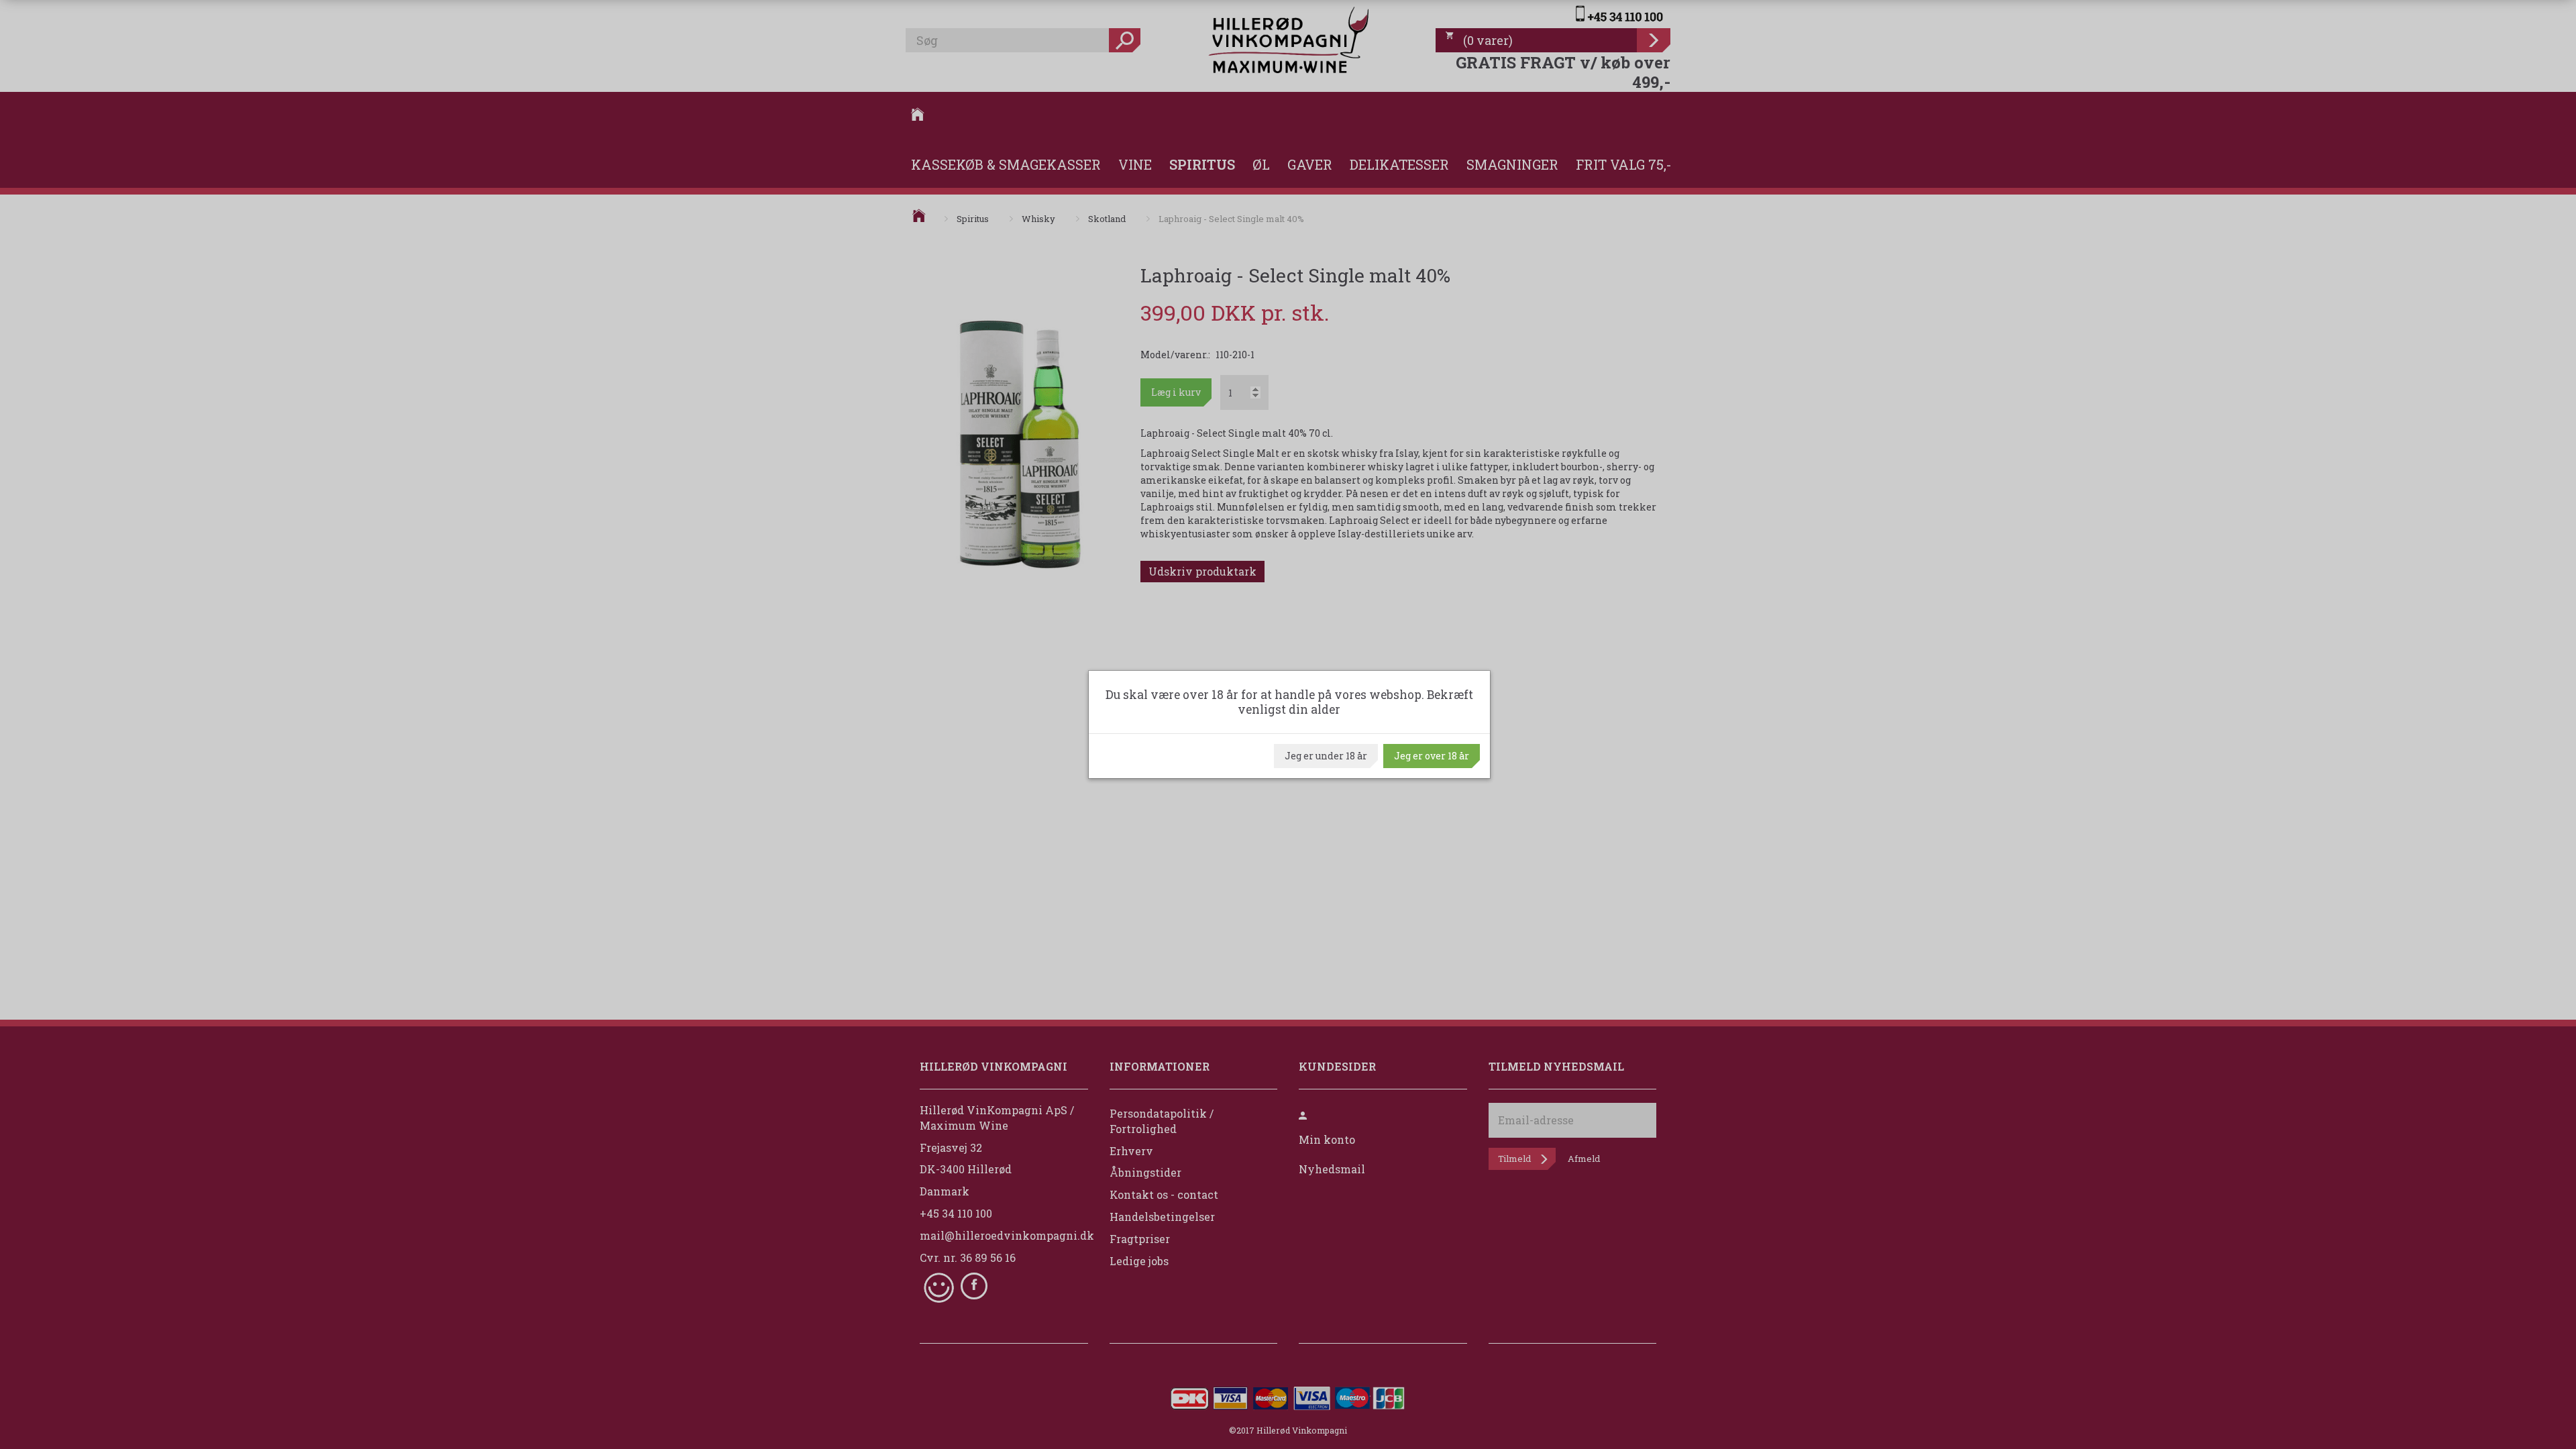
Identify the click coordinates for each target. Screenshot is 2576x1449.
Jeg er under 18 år (1326, 756)
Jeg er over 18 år (1432, 756)
